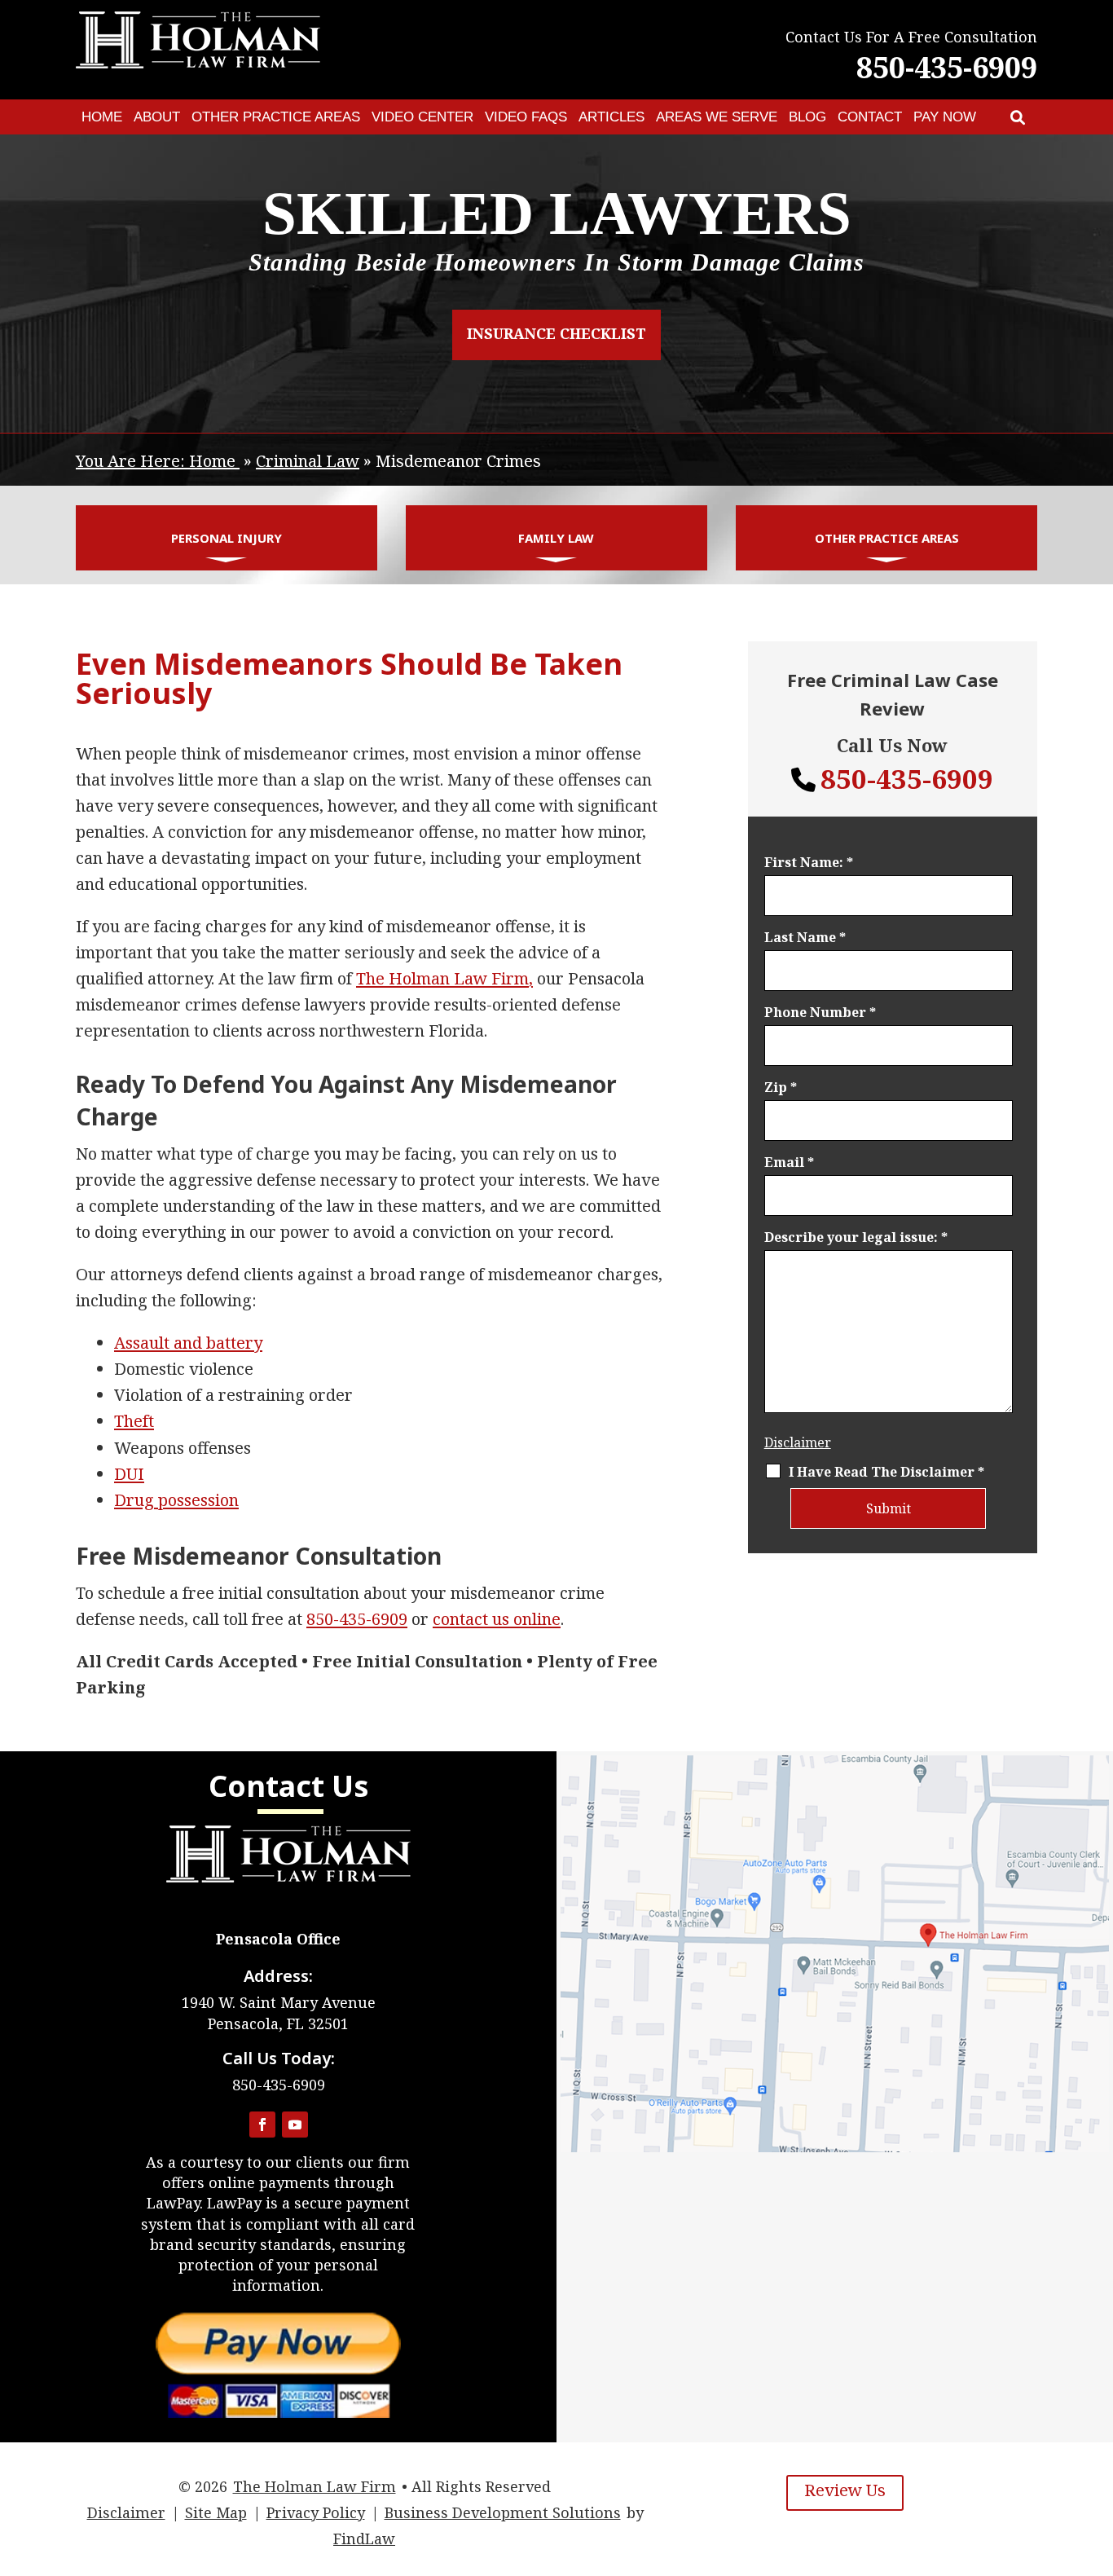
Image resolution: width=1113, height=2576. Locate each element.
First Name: (809, 862)
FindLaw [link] (364, 2539)
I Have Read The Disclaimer (886, 1472)
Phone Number (820, 1012)
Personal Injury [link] (227, 538)
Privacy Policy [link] (316, 2512)
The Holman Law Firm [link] (315, 2486)
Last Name (805, 937)
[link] (1018, 117)
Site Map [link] (216, 2512)
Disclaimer (798, 1442)
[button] (262, 2125)
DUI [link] (129, 1474)
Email (789, 1162)
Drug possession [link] (176, 1500)
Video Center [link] (422, 117)
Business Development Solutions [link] (503, 2512)
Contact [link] (870, 117)
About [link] (157, 117)
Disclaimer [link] (126, 2512)
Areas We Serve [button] (717, 117)
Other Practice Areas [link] (276, 117)
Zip (781, 1087)
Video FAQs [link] (526, 117)
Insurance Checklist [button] (556, 333)
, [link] (444, 978)
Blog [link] (807, 117)
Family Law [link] (556, 538)
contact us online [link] (497, 1619)
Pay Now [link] (945, 117)
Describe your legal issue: (856, 1237)
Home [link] (102, 117)
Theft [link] (134, 1421)
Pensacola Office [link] (278, 1939)
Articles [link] (611, 117)
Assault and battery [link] (188, 1343)
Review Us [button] (845, 2490)
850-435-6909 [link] (947, 67)
